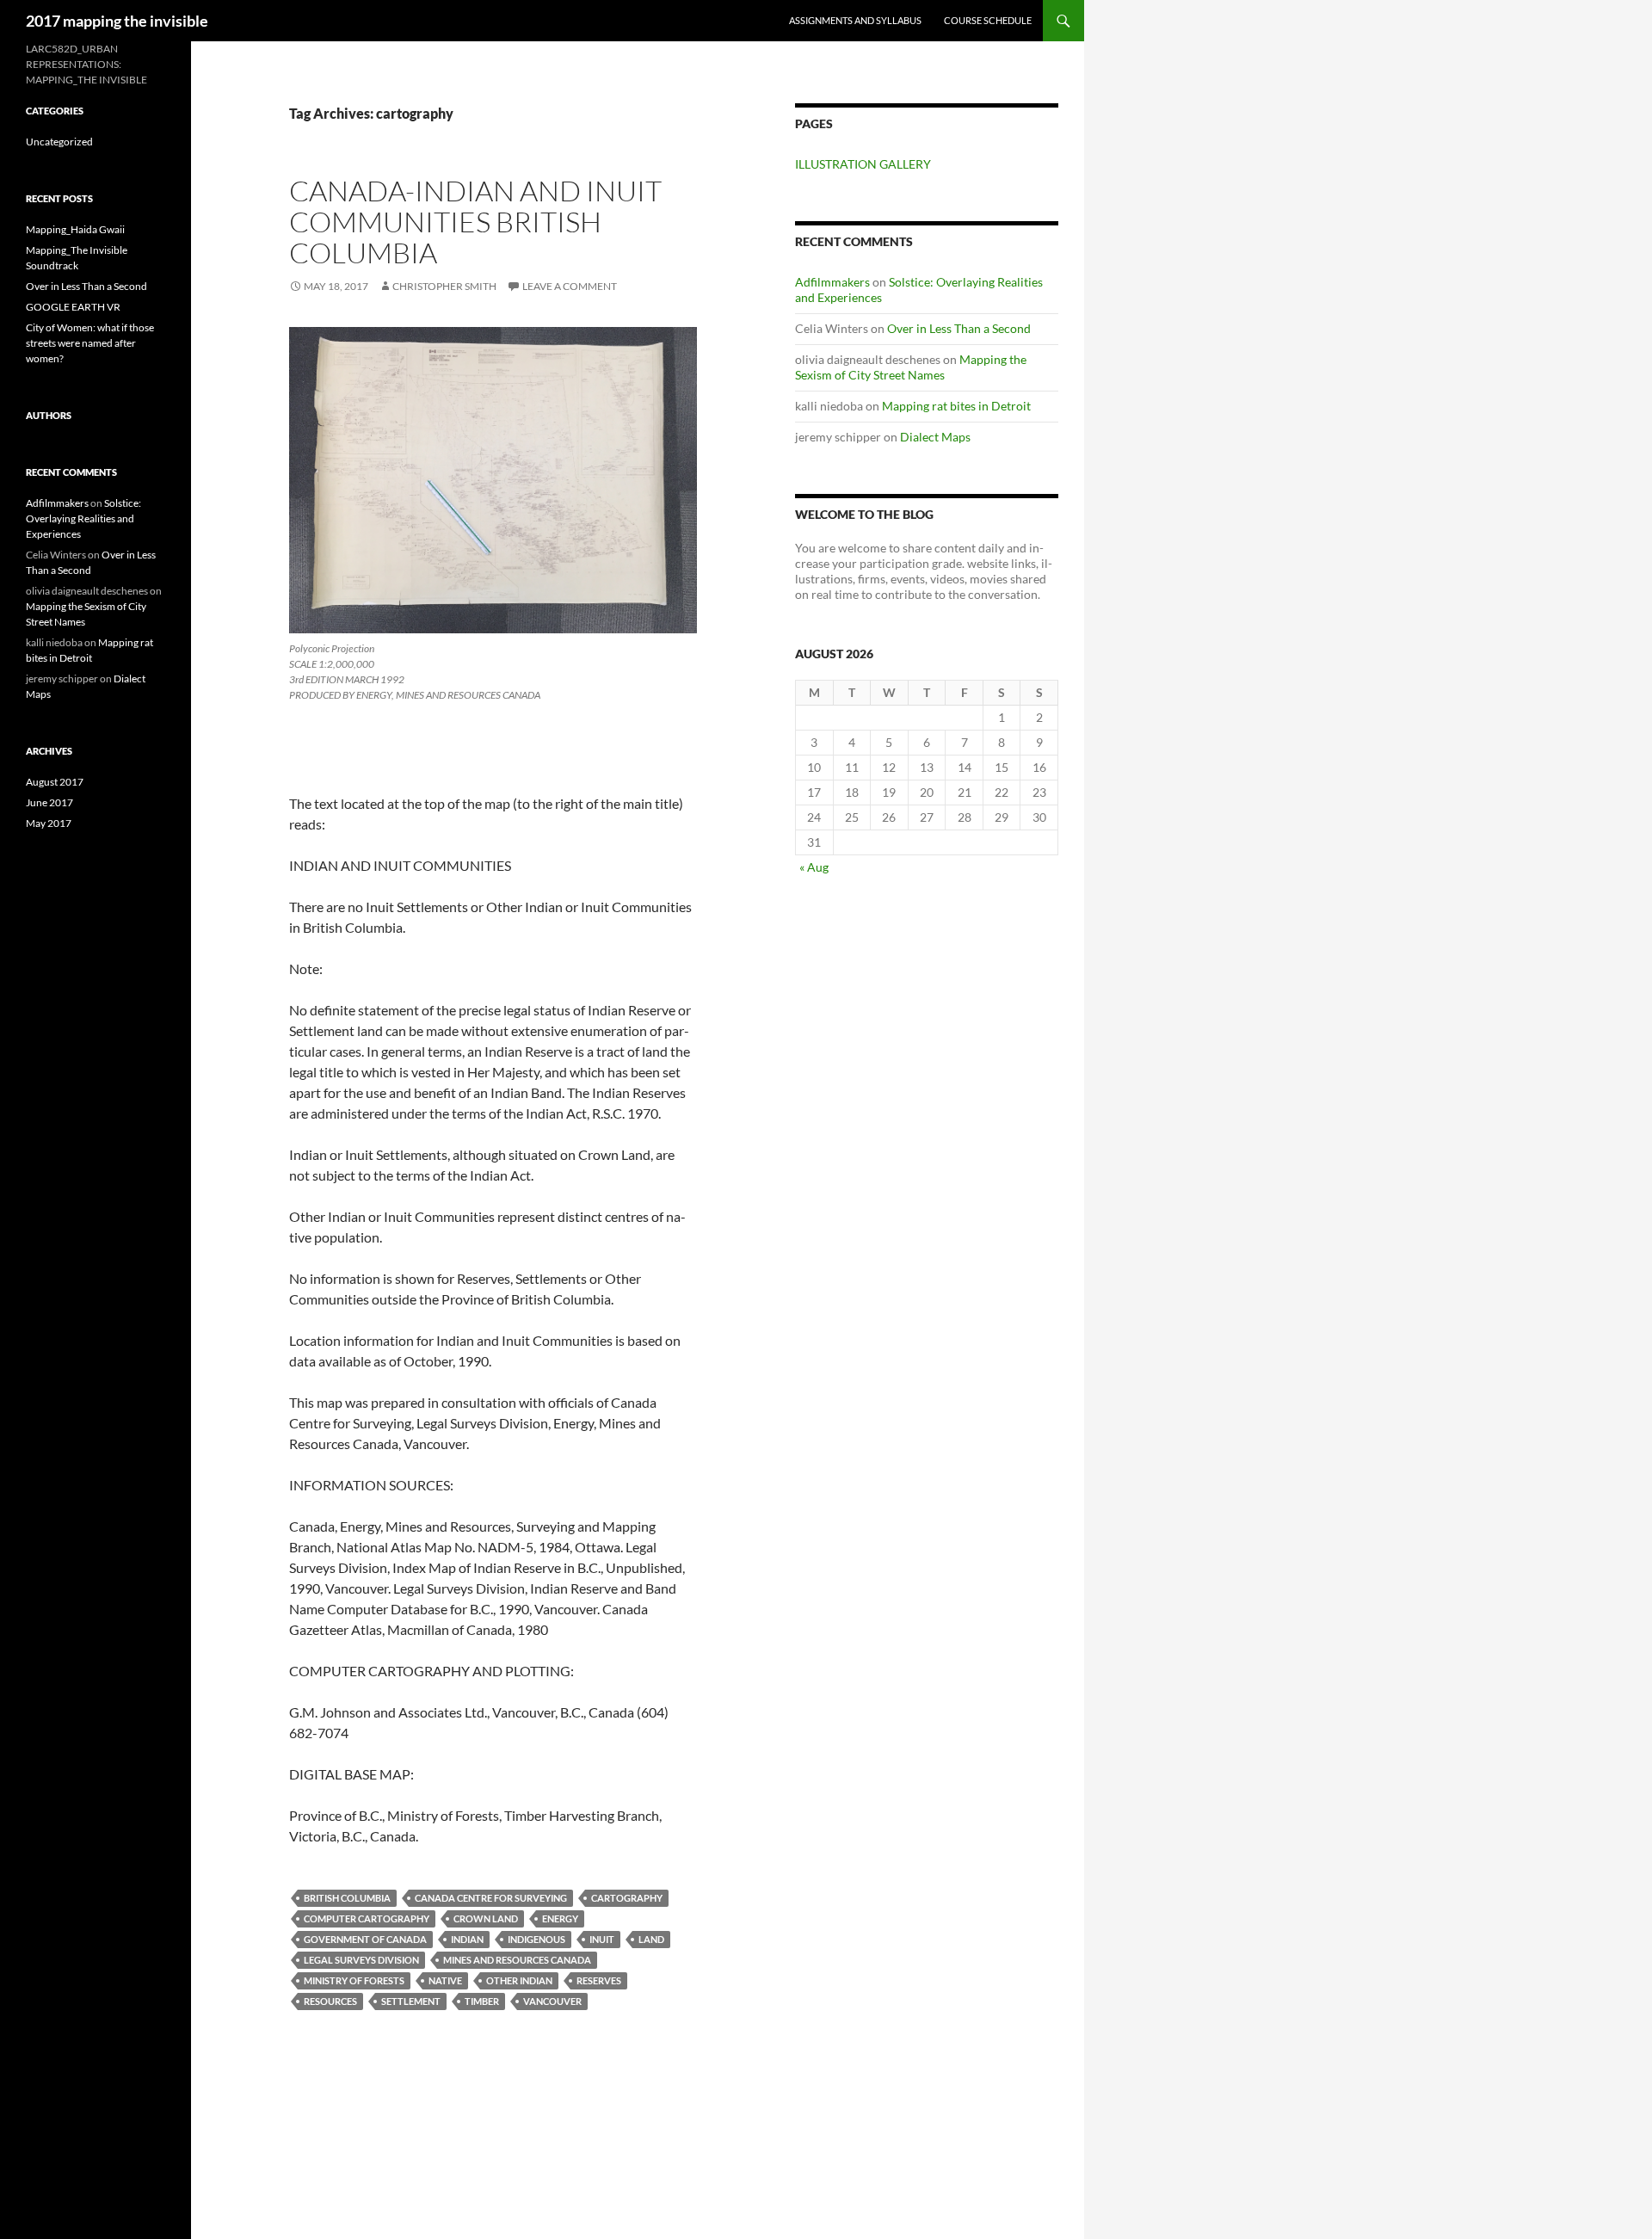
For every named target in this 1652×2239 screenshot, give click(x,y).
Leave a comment (570, 286)
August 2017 (55, 782)
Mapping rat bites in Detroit (956, 406)
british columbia (347, 1898)
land (651, 1939)
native (445, 1980)
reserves (599, 1980)
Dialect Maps (935, 437)
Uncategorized (59, 142)
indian (467, 1939)
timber (482, 2001)
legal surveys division (361, 1960)
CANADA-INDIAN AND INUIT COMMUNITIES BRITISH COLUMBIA (475, 222)
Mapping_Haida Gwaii (75, 229)
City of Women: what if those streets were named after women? (90, 343)
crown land (486, 1918)
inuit (602, 1939)
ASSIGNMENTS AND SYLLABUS (855, 20)
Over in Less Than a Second (959, 328)
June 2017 (49, 802)
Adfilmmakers (832, 282)
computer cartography (367, 1918)
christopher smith (444, 286)
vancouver (552, 2001)
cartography (627, 1898)
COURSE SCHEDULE (988, 20)
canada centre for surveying (491, 1898)
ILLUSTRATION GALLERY (863, 164)
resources (330, 2001)
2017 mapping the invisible (117, 21)
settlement (411, 2001)
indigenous (536, 1939)
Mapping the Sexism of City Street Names (911, 367)
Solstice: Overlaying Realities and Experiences (83, 518)
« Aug (814, 867)
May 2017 (49, 823)
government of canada (365, 1939)
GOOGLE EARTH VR (73, 307)
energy (560, 1918)
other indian (519, 1980)
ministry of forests (354, 1980)
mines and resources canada (517, 1960)
